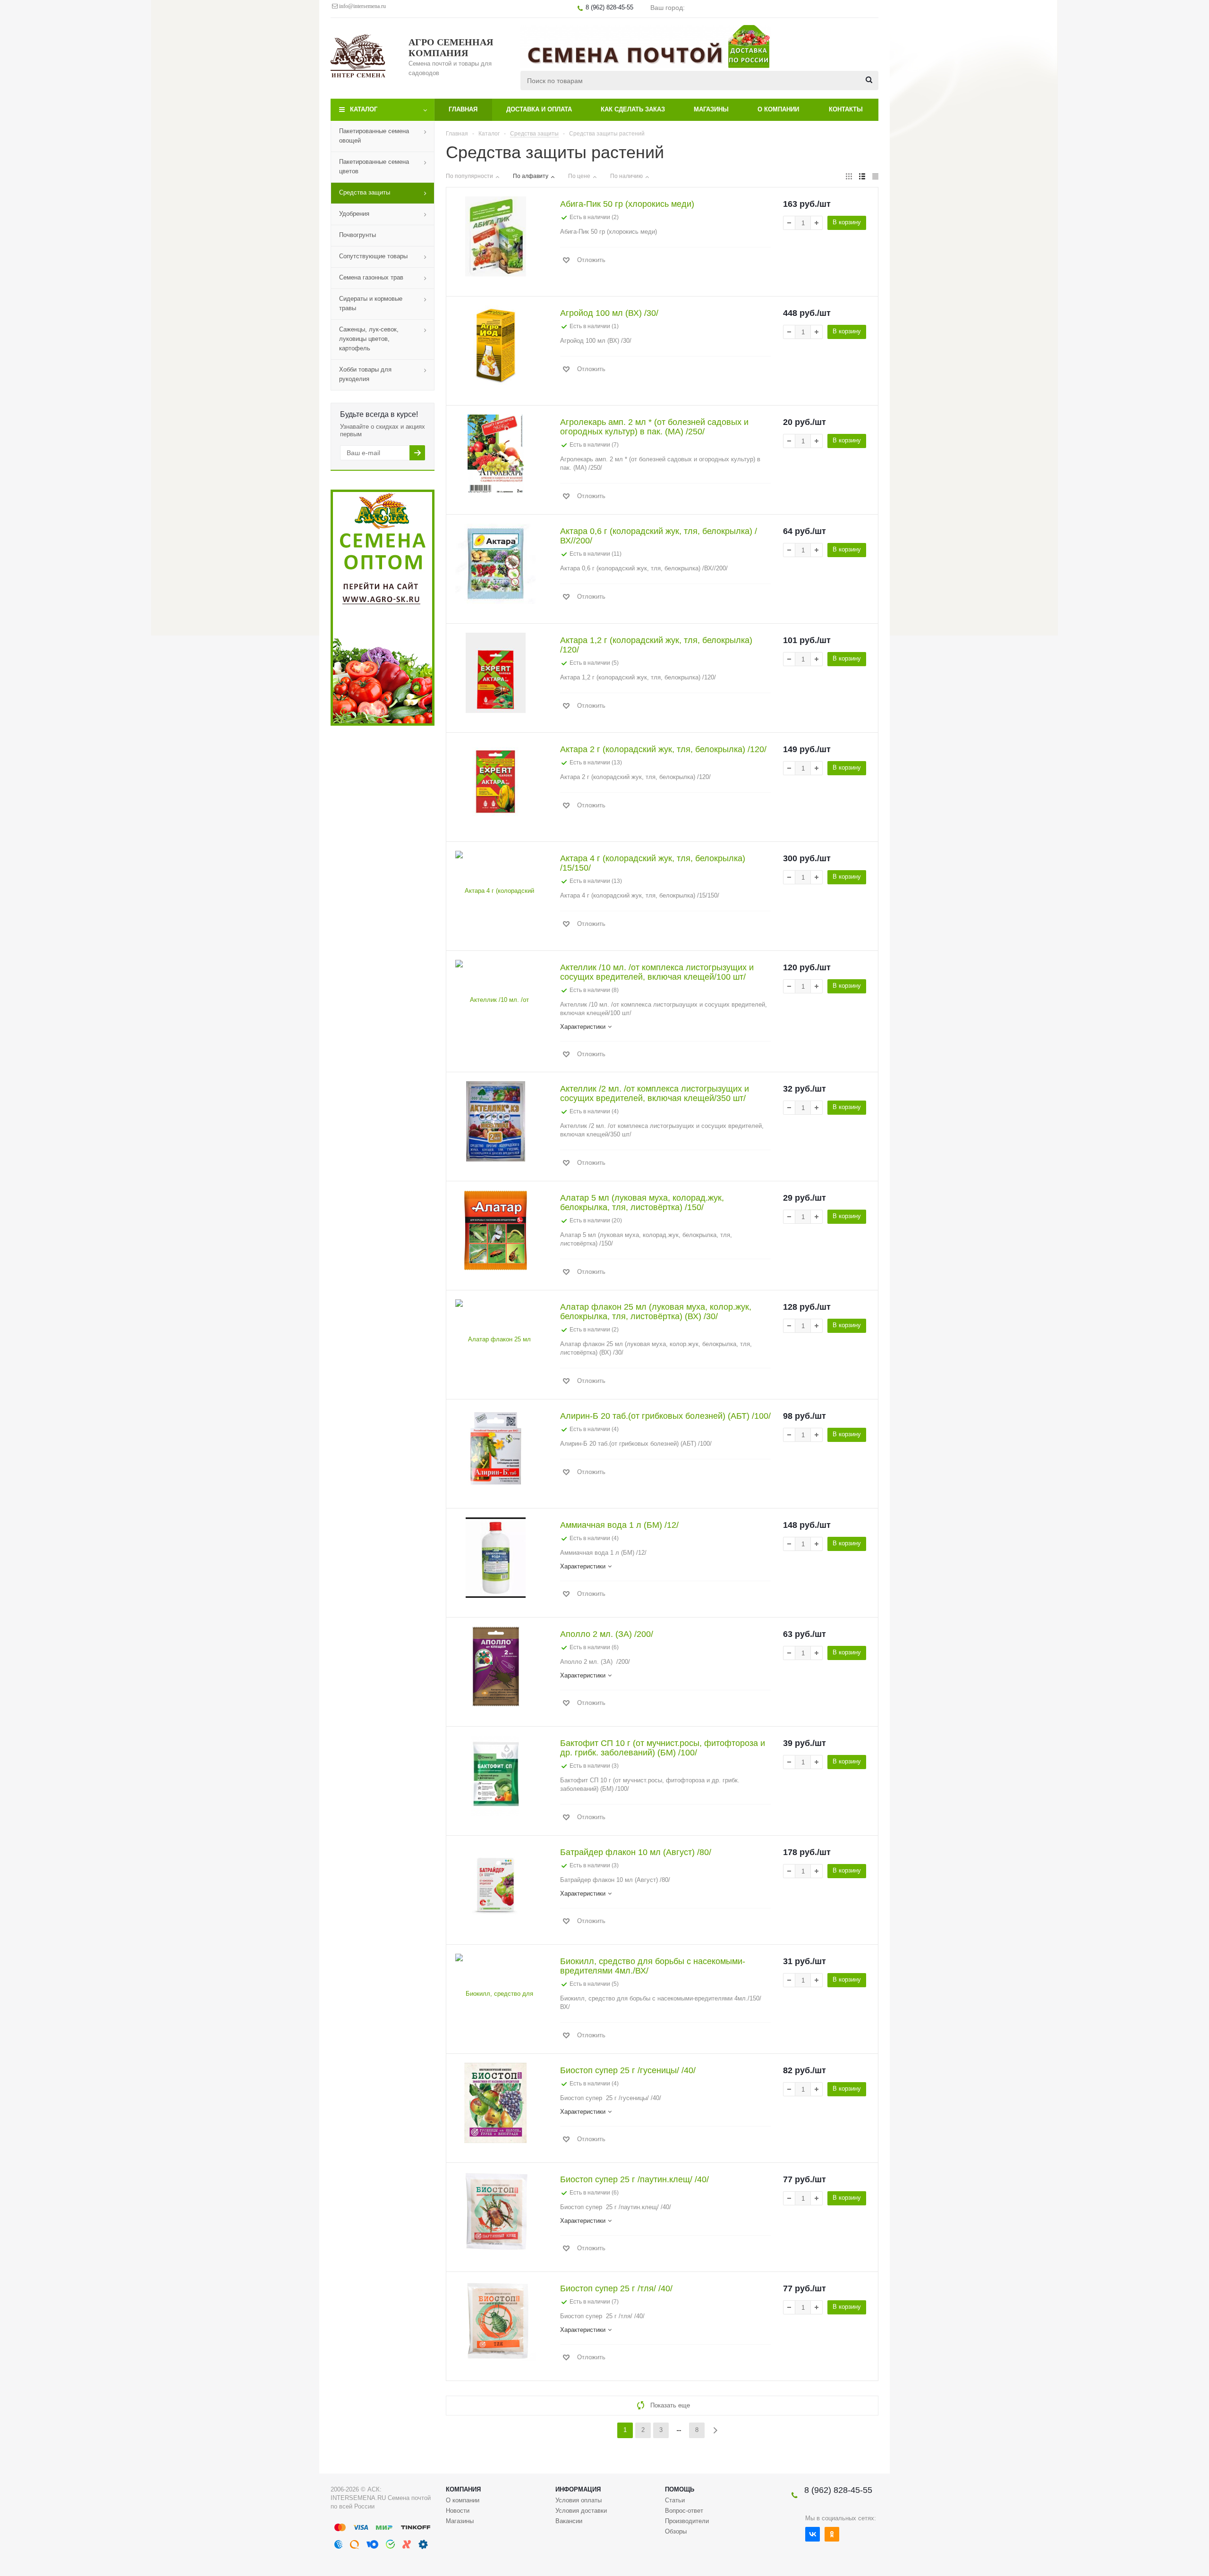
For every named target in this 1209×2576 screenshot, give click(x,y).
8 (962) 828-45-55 (838, 2490)
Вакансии (569, 2521)
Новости (458, 2511)
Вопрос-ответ (684, 2511)
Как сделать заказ (633, 109)
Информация (578, 2489)
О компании (778, 109)
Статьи (675, 2500)
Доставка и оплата (539, 109)
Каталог (364, 109)
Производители (687, 2521)
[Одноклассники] (832, 2534)
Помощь (680, 2489)
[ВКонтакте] (813, 2534)
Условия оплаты (579, 2500)
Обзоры (676, 2531)
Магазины (711, 109)
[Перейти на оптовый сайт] (383, 724)
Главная (463, 109)
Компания (463, 2489)
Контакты (846, 109)
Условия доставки (581, 2511)
